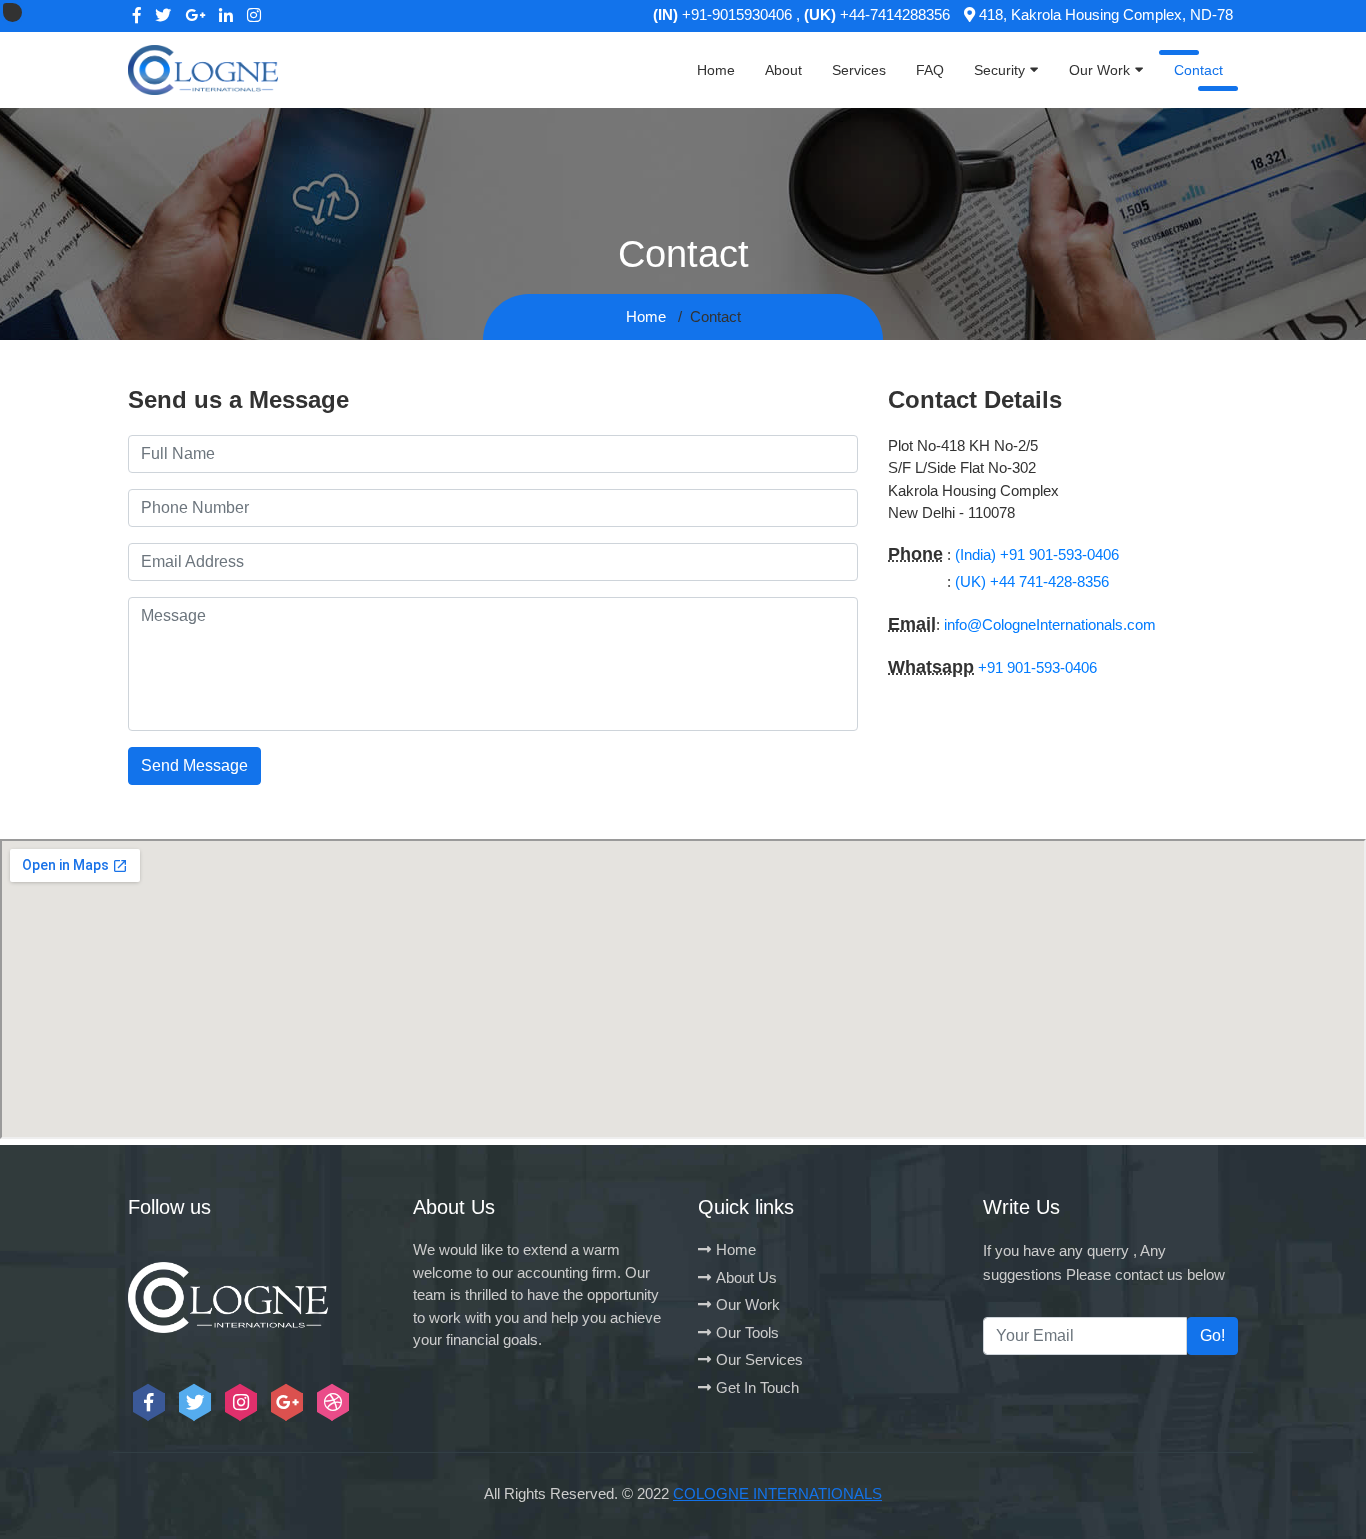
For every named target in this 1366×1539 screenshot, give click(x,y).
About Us (746, 1277)
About (783, 70)
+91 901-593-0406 (1037, 667)
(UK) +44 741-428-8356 (1032, 581)
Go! (1212, 1335)
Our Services (759, 1359)
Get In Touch (757, 1387)
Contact (1198, 70)
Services (859, 70)
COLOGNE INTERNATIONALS (777, 1493)
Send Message (194, 765)
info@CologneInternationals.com (1050, 624)
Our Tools (747, 1332)
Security (999, 70)
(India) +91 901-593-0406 (1037, 554)
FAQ (930, 70)
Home (716, 70)
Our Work (1099, 70)
